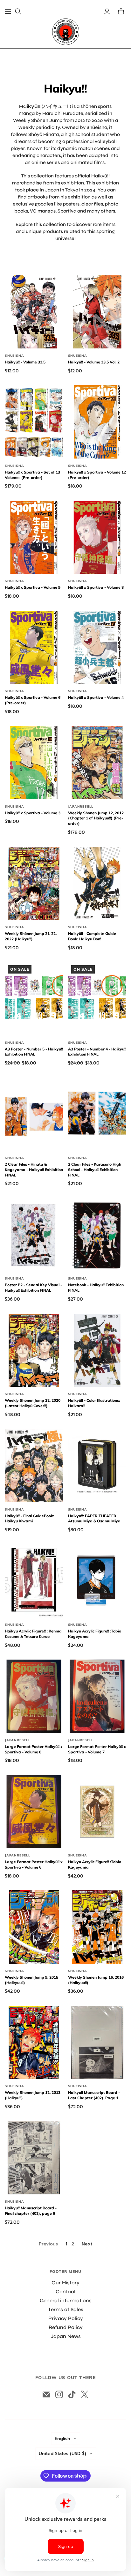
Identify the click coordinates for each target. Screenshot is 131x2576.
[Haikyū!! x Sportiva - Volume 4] (97, 647)
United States (62, 2454)
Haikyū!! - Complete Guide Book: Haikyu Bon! (92, 936)
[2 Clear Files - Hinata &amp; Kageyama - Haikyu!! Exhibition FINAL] (34, 1114)
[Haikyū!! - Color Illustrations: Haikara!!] (97, 1350)
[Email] (46, 2394)
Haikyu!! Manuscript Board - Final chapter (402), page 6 (31, 2211)
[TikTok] (72, 2394)
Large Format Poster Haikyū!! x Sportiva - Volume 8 (34, 1749)
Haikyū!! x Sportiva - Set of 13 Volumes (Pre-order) (32, 475)
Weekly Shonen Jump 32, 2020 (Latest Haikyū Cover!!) (33, 1403)
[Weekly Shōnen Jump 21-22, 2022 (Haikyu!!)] (34, 883)
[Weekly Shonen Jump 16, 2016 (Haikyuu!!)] (97, 1927)
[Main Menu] (8, 11)
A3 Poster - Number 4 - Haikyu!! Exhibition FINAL (97, 1052)
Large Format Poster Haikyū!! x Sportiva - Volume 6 (34, 1864)
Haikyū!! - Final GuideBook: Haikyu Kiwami (29, 1519)
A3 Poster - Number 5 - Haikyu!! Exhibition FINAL (34, 1052)
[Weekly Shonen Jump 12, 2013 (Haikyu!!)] (34, 2042)
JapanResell (81, 806)
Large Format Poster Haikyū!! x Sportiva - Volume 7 (97, 1749)
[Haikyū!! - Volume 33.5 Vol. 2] (97, 312)
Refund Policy (66, 2327)
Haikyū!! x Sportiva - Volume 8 (96, 587)
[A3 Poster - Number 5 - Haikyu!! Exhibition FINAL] (34, 999)
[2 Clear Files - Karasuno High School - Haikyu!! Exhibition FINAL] (97, 1114)
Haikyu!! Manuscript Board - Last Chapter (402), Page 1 (94, 2095)
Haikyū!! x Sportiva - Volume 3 (33, 813)
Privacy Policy (66, 2318)
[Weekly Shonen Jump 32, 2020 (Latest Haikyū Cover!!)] (34, 1350)
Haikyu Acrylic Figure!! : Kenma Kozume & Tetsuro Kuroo (33, 1634)
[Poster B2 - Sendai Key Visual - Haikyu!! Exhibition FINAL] (34, 1235)
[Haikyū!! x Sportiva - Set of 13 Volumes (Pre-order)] (34, 422)
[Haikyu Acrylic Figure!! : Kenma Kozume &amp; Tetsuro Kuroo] (34, 1581)
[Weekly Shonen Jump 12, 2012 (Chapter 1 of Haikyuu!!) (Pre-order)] (97, 762)
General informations (66, 2300)
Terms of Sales (66, 2309)
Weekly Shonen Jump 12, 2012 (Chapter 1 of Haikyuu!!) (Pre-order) (96, 818)
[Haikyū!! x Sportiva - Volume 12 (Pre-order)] (97, 422)
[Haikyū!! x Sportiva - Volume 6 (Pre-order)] (34, 647)
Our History (65, 2283)
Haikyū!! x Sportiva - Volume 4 (96, 697)
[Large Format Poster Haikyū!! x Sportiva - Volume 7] (97, 1696)
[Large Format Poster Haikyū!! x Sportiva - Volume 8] (34, 1696)
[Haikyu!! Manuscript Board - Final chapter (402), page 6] (34, 2158)
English (62, 2439)
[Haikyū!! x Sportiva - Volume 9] (34, 537)
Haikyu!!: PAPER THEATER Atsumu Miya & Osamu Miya (94, 1519)
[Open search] (18, 11)
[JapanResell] (66, 32)
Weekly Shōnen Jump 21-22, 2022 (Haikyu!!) (31, 936)
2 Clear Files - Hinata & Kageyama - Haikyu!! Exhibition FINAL (34, 1170)
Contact (66, 2292)
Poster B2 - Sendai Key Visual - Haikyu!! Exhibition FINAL (33, 1288)
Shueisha (14, 356)
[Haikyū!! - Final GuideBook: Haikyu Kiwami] (34, 1465)
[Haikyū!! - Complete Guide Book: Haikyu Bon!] (97, 883)
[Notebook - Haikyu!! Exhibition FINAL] (97, 1235)
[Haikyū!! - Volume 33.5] (34, 312)
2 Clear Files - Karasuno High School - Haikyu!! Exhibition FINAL (95, 1170)
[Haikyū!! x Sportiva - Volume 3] (34, 762)
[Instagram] (59, 2394)
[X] (85, 2394)
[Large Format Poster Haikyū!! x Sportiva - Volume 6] (34, 1812)
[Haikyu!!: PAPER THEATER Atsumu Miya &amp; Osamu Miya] (97, 1465)
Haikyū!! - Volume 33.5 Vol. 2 (94, 362)
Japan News (66, 2336)
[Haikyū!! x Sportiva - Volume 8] (97, 537)
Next (87, 2244)
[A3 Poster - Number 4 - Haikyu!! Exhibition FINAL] (97, 999)
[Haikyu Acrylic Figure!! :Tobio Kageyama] (97, 1581)
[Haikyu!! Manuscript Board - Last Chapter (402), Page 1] (97, 2042)
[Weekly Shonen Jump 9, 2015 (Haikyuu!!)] (34, 1927)
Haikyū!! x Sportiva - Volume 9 (33, 587)
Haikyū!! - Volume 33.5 (25, 362)
